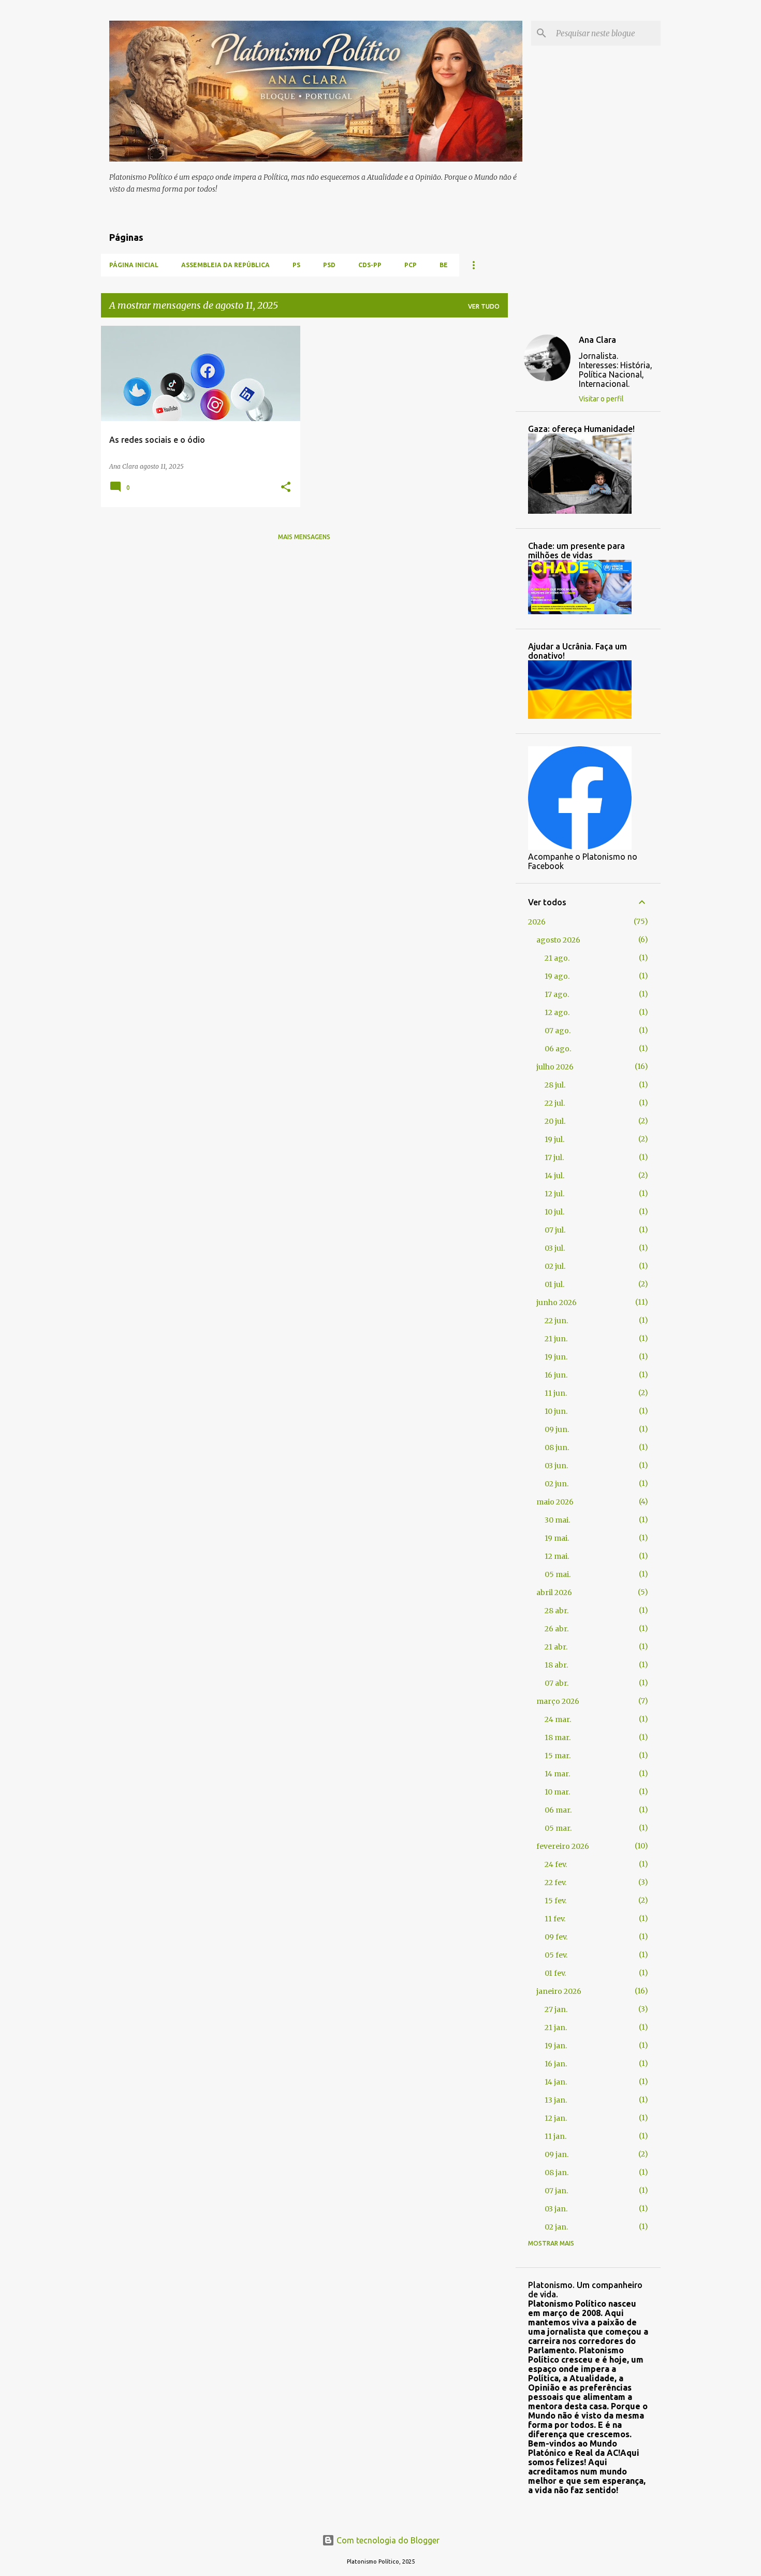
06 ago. (558, 1049)
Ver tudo (484, 306)
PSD (329, 265)
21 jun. (556, 1339)
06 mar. (558, 1810)
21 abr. (556, 1647)
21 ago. (557, 958)
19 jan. (556, 2046)
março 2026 (558, 1701)
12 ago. (557, 1012)
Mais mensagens (304, 537)
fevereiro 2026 (563, 1846)
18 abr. (556, 1665)
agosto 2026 (558, 940)
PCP (411, 265)
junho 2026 (557, 1303)
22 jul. (555, 1103)
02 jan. (556, 2227)
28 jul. (555, 1085)
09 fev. (556, 1937)
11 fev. (555, 1919)
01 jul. (554, 1284)
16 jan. (556, 2064)
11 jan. (555, 2136)
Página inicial (134, 265)
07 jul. (555, 1230)
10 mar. (557, 1792)
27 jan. (556, 2009)
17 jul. (554, 1157)
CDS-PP (370, 265)
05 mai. (558, 1574)
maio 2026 (555, 1502)
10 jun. (556, 1411)
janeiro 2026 (559, 1991)
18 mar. (558, 1738)
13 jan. (556, 2100)
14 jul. (554, 1176)
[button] (286, 488)
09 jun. (557, 1429)
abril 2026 (554, 1593)
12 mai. (557, 1556)
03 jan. (556, 2209)
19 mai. (557, 1538)
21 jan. (556, 2028)
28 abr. (557, 1611)
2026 (537, 922)
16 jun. (556, 1375)
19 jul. (554, 1139)
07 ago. (558, 1031)
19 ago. (557, 976)
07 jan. (556, 2191)
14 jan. (556, 2082)
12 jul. (554, 1194)
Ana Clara (597, 340)
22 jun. (556, 1321)
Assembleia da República (225, 265)
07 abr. (557, 1683)
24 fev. (556, 1864)
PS (296, 265)
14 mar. (557, 1774)
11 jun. (556, 1393)
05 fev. (556, 1955)
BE (444, 265)
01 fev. (555, 1973)
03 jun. (556, 1466)
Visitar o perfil (601, 399)
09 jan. (557, 2154)
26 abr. (557, 1629)
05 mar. (558, 1828)
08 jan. (557, 2173)
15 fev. (555, 1901)
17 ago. (557, 994)
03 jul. (555, 1248)
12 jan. (556, 2118)
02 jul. (555, 1266)
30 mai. (557, 1520)
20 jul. (555, 1121)
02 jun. (557, 1484)
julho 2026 (555, 1067)
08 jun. (557, 1448)
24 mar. (558, 1719)
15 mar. (558, 1756)
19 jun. (556, 1357)
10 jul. (554, 1212)
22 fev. (555, 1883)
